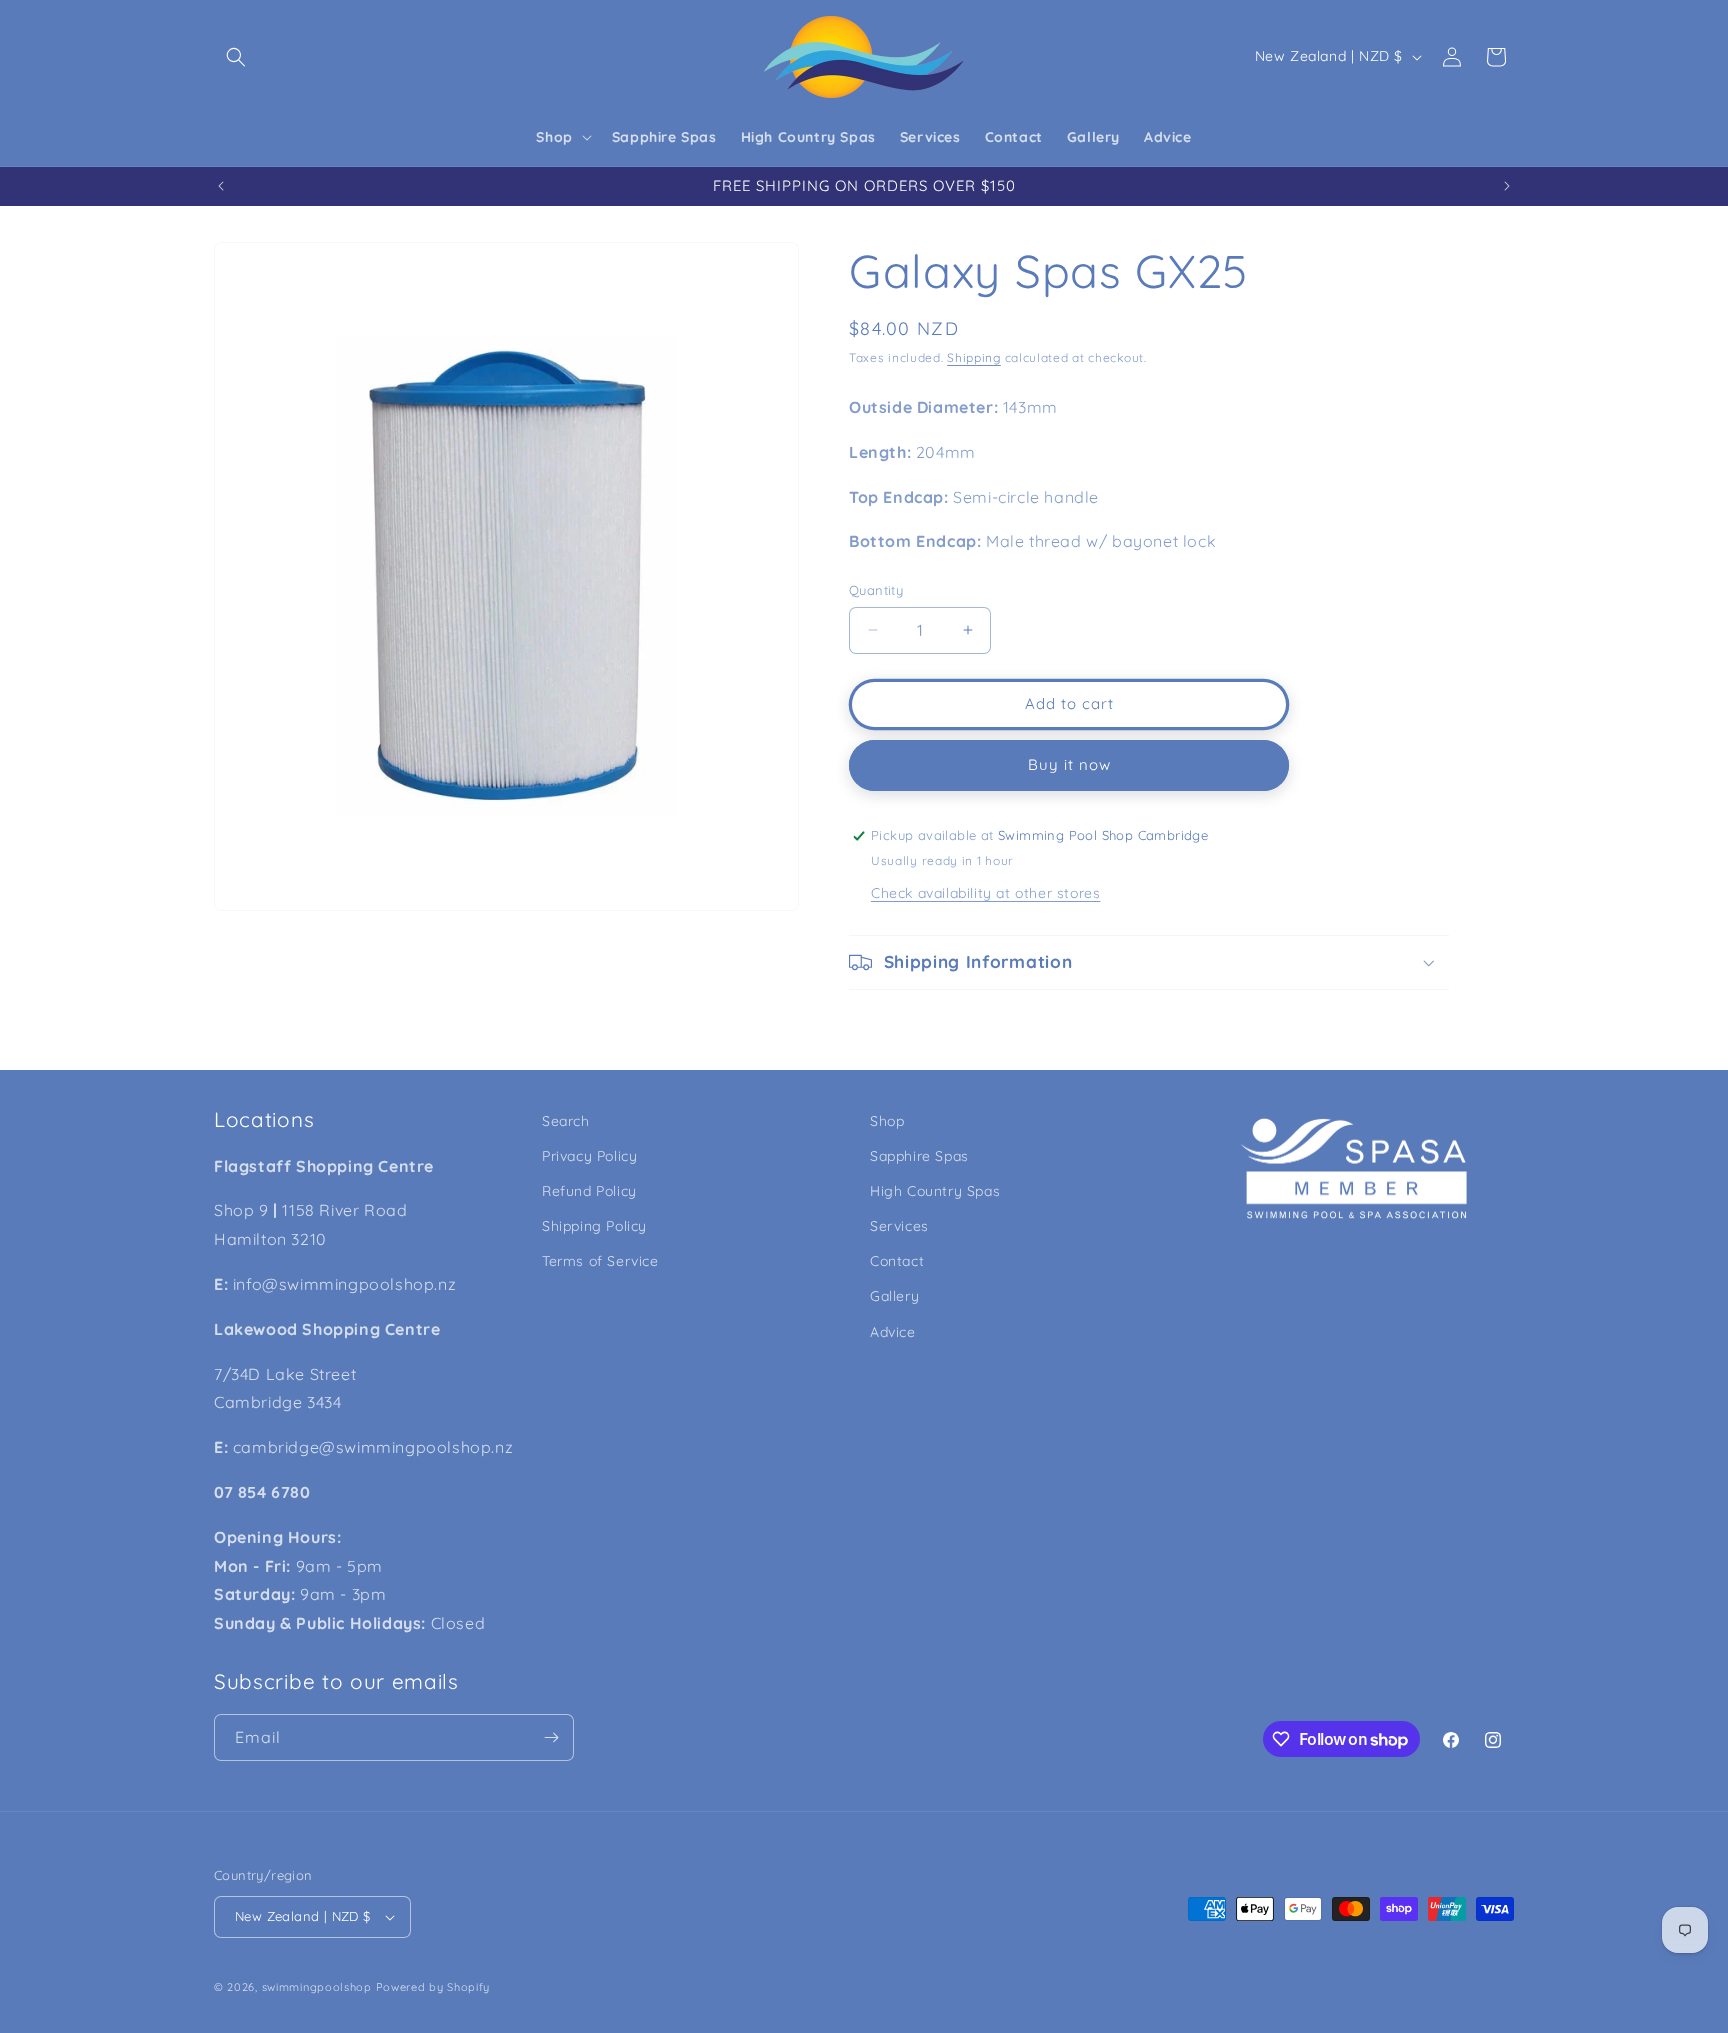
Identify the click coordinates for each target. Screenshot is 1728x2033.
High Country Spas (935, 1191)
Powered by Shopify (433, 1987)
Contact (897, 1261)
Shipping (974, 357)
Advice (893, 1332)
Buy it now (1069, 764)
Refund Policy (589, 1191)
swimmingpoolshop (317, 1987)
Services (899, 1226)
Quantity (876, 590)
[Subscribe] (551, 1737)
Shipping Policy (594, 1226)
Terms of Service (600, 1261)
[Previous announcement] (221, 186)
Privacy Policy (589, 1156)
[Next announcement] (1507, 186)
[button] (236, 57)
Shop (887, 1121)
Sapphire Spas (919, 1156)
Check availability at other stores (985, 893)
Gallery (894, 1297)
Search (566, 1121)
